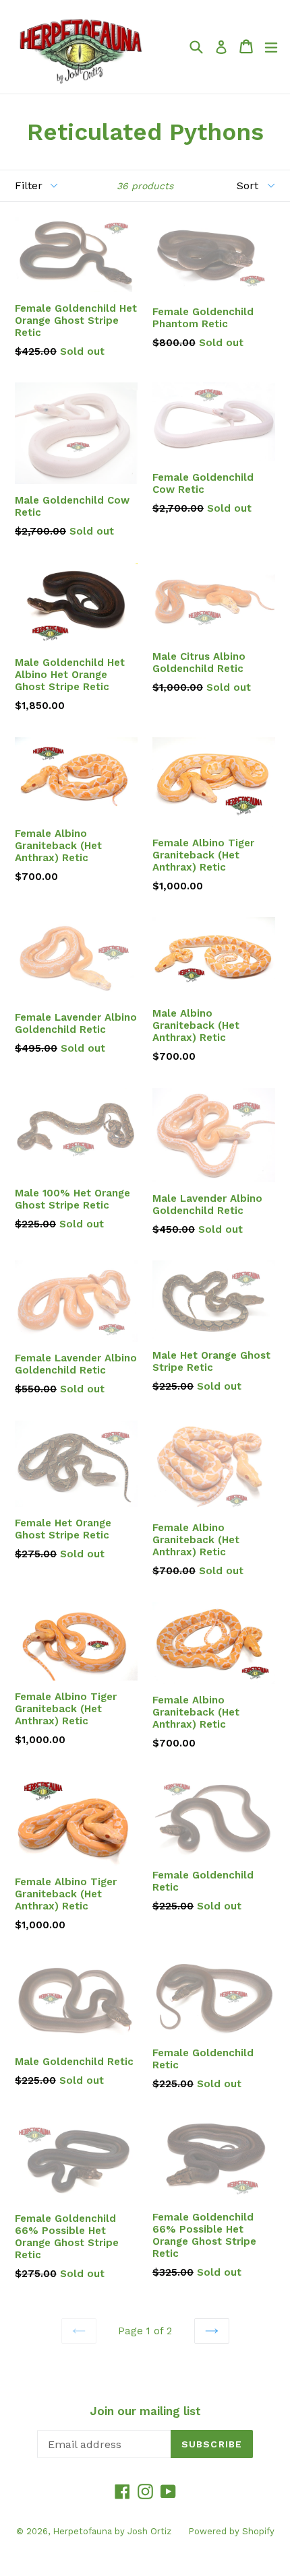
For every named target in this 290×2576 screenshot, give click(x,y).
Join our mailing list (145, 2411)
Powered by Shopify (231, 2531)
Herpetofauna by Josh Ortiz (112, 2531)
